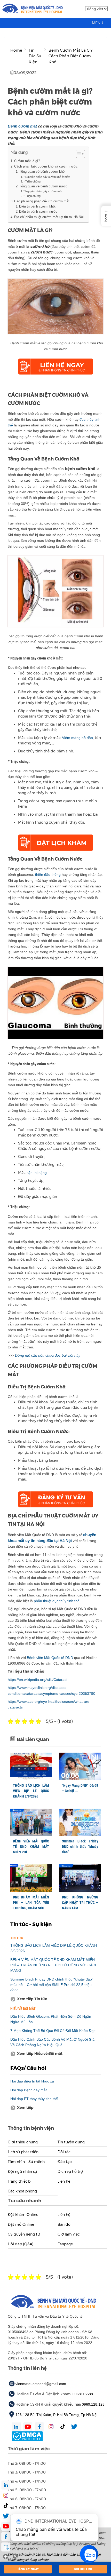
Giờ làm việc (69, 2234)
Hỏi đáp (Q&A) (21, 2244)
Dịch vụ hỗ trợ (70, 2172)
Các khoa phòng (22, 2191)
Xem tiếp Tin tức (32, 1999)
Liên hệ (64, 2181)
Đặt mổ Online (21, 2224)
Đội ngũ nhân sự (22, 2172)
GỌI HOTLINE (83, 2569)
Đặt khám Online (23, 2215)
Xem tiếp (25, 2108)
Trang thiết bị (20, 2181)
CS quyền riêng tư (24, 2234)
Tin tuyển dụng (71, 2142)
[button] (98, 23)
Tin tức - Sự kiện (31, 1924)
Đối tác (64, 2152)
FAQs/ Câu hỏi (28, 2068)
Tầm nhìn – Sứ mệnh (26, 2162)
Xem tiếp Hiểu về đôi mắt (40, 2054)
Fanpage (65, 2244)
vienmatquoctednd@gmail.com (41, 2384)
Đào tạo (65, 2162)
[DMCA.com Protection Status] (27, 2436)
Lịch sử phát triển (23, 2152)
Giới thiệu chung (23, 2142)
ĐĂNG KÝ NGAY (28, 2569)
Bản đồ (64, 2224)
